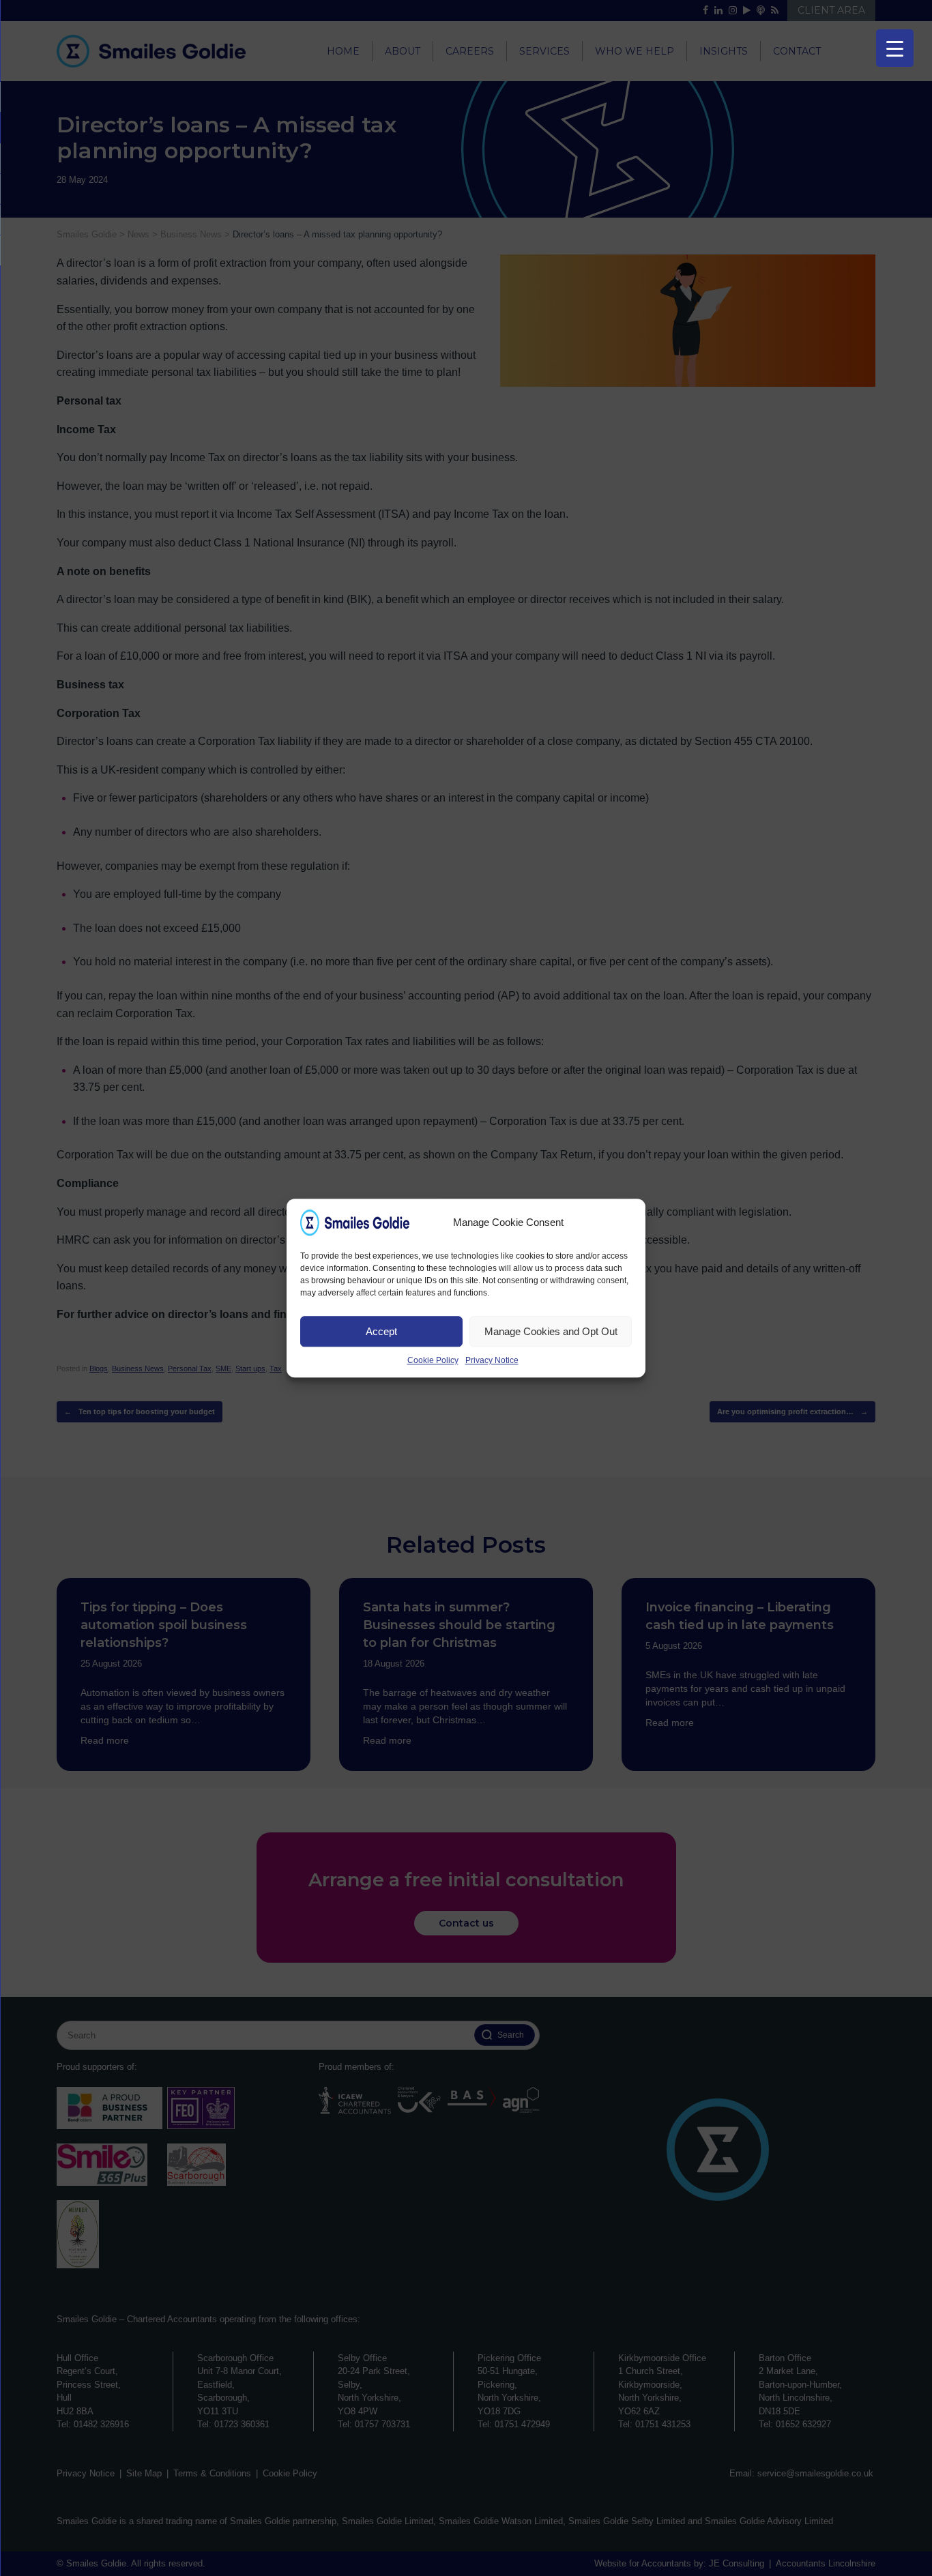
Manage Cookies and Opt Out (551, 1331)
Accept (381, 1331)
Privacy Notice (492, 1360)
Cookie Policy (433, 1360)
